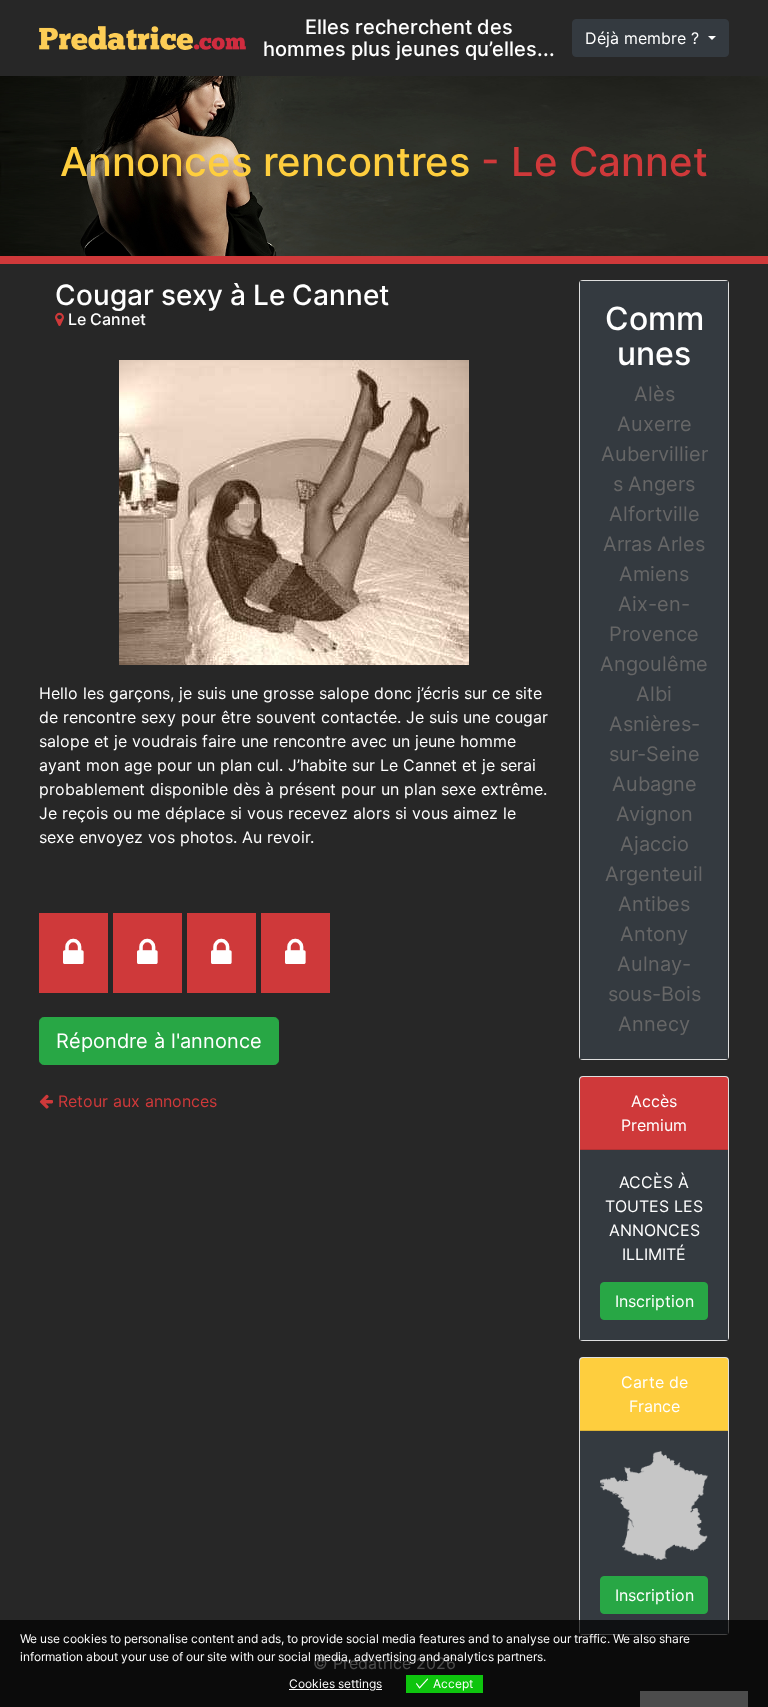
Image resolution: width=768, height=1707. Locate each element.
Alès (654, 394)
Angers (661, 484)
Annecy (654, 1024)
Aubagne (654, 784)
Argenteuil (654, 874)
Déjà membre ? (644, 38)
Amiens (654, 574)
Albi (654, 694)
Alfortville (654, 514)
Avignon (654, 814)
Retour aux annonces (135, 1101)
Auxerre (654, 424)
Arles (681, 544)
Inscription (654, 1301)
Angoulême (654, 664)
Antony (654, 934)
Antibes (654, 904)
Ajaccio (654, 844)
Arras (627, 544)
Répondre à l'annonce (159, 1041)
